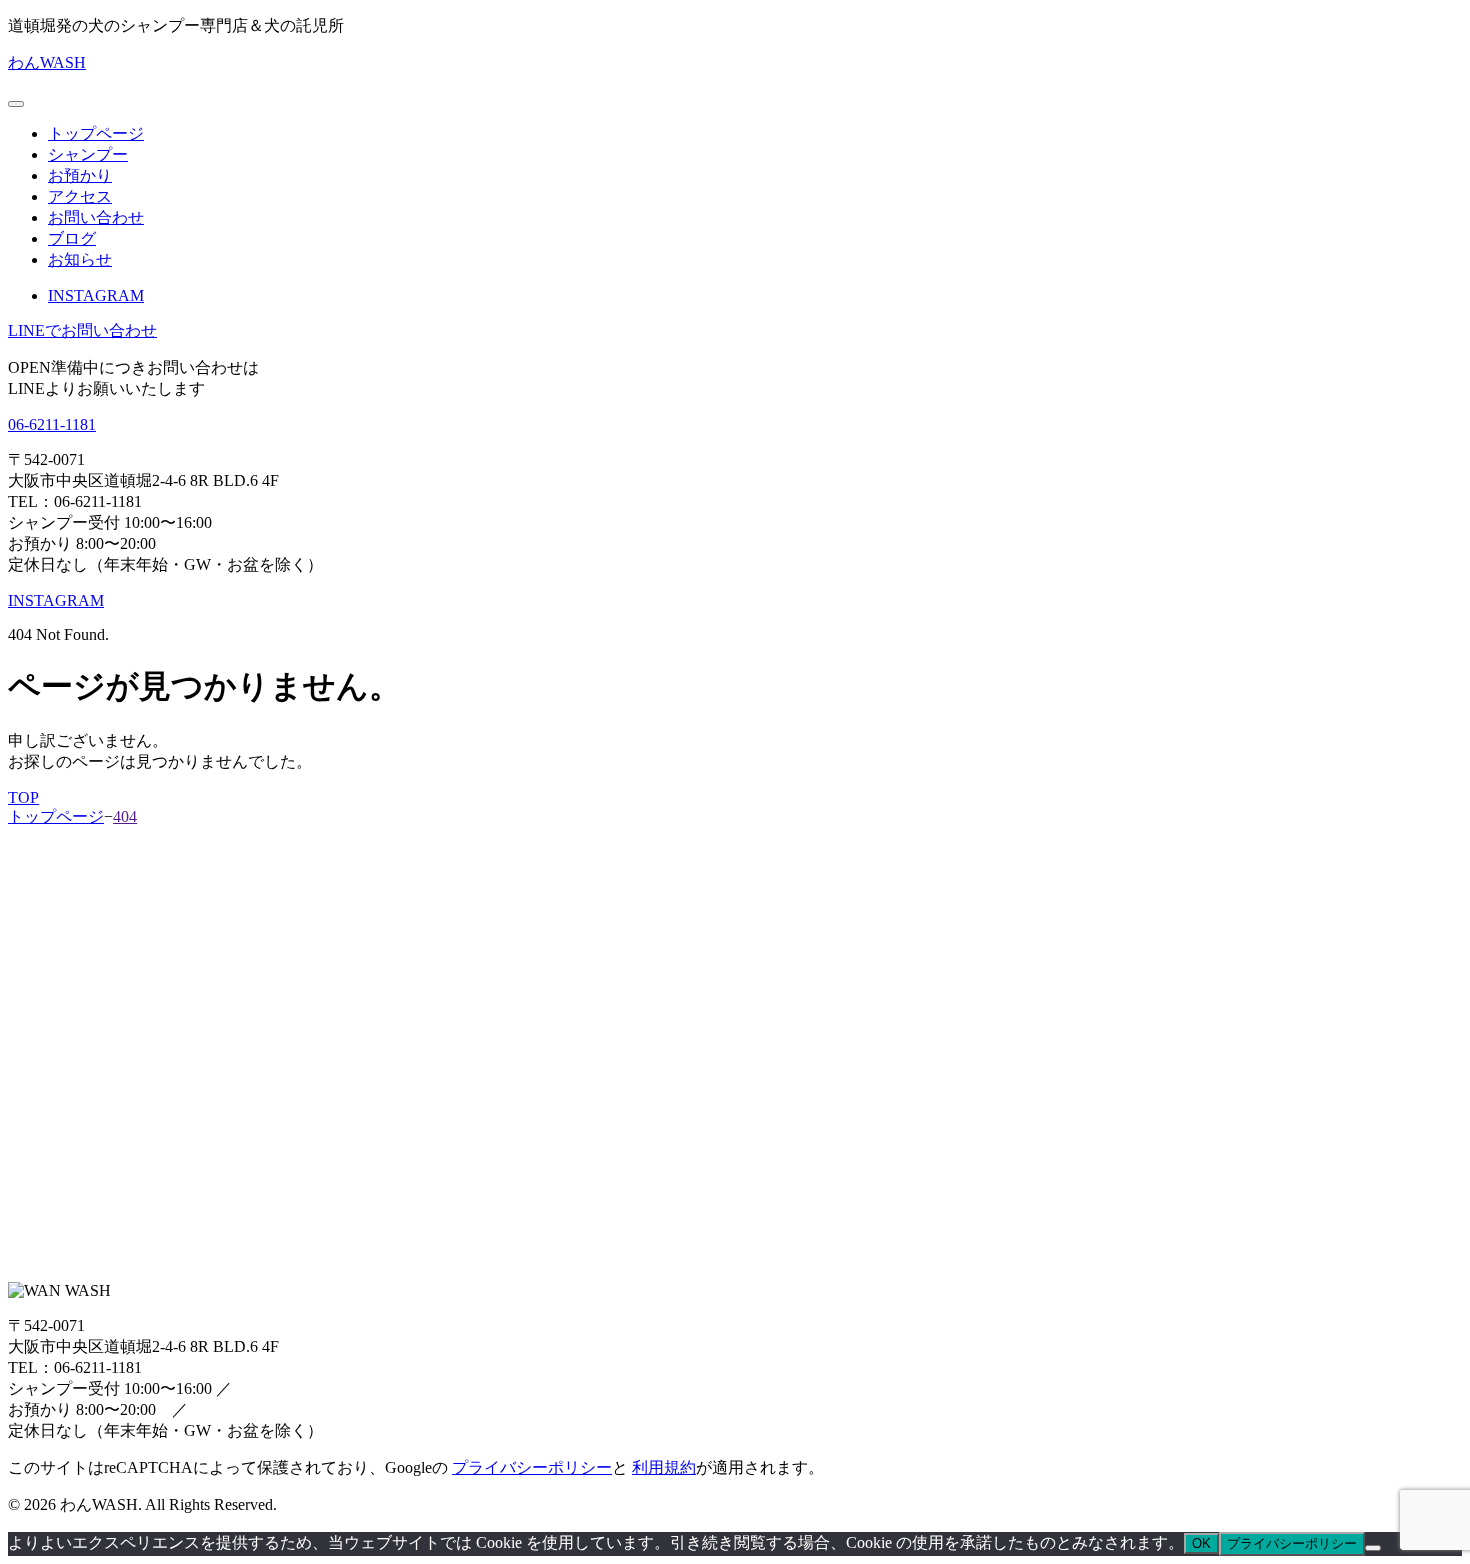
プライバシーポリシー (532, 1467)
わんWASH (47, 62)
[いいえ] (1373, 1548)
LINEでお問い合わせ (82, 330)
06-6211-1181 (52, 424)
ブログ (72, 238)
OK (1201, 1543)
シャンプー (88, 154)
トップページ (96, 133)
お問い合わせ (96, 217)
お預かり (80, 175)
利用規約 (664, 1467)
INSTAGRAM (96, 295)
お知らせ (80, 259)
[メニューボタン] (16, 104)
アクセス (80, 196)
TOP (23, 797)
